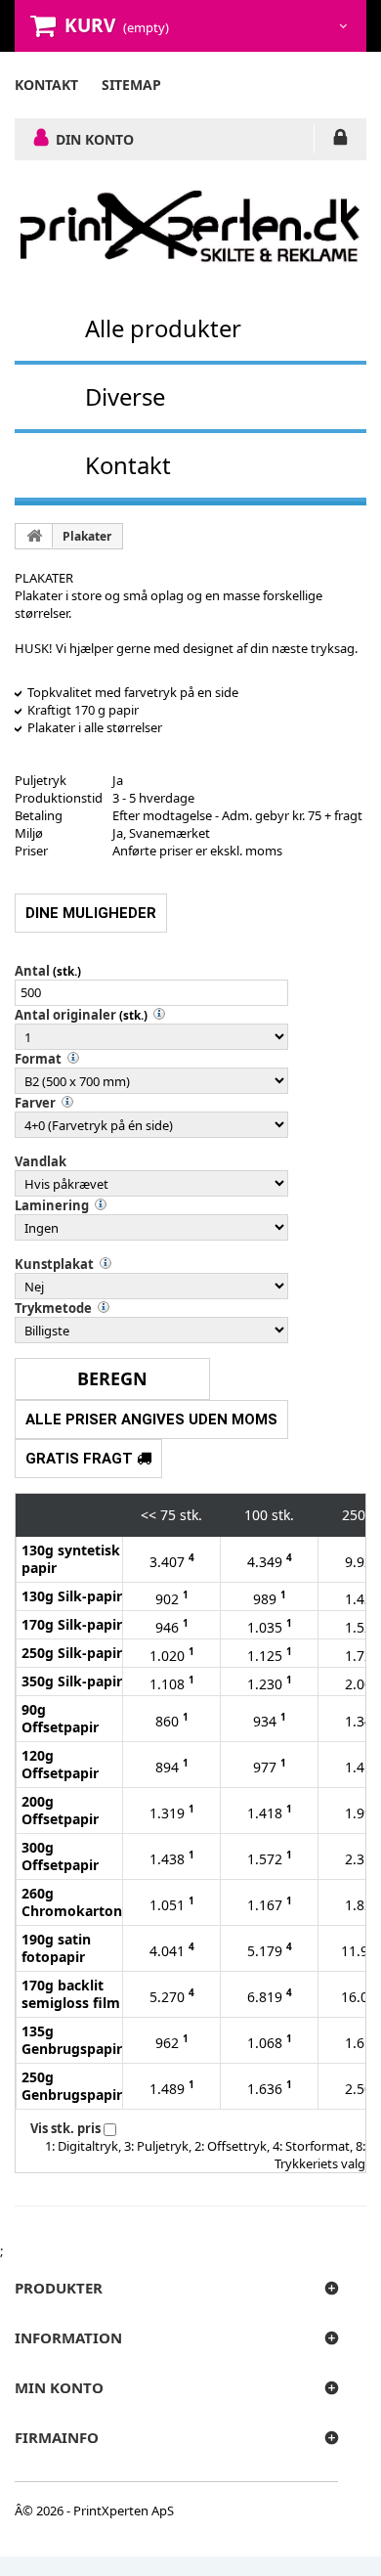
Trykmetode (53, 1308)
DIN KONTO (95, 139)
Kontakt (128, 465)
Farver (35, 1103)
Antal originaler (65, 1015)
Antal (32, 971)
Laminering (52, 1205)
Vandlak (41, 1161)
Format (38, 1059)
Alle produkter (163, 328)
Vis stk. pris (65, 2128)
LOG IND (340, 141)
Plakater (87, 536)
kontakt (46, 85)
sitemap (131, 85)
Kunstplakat (54, 1264)
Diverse (125, 396)
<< (148, 1515)
